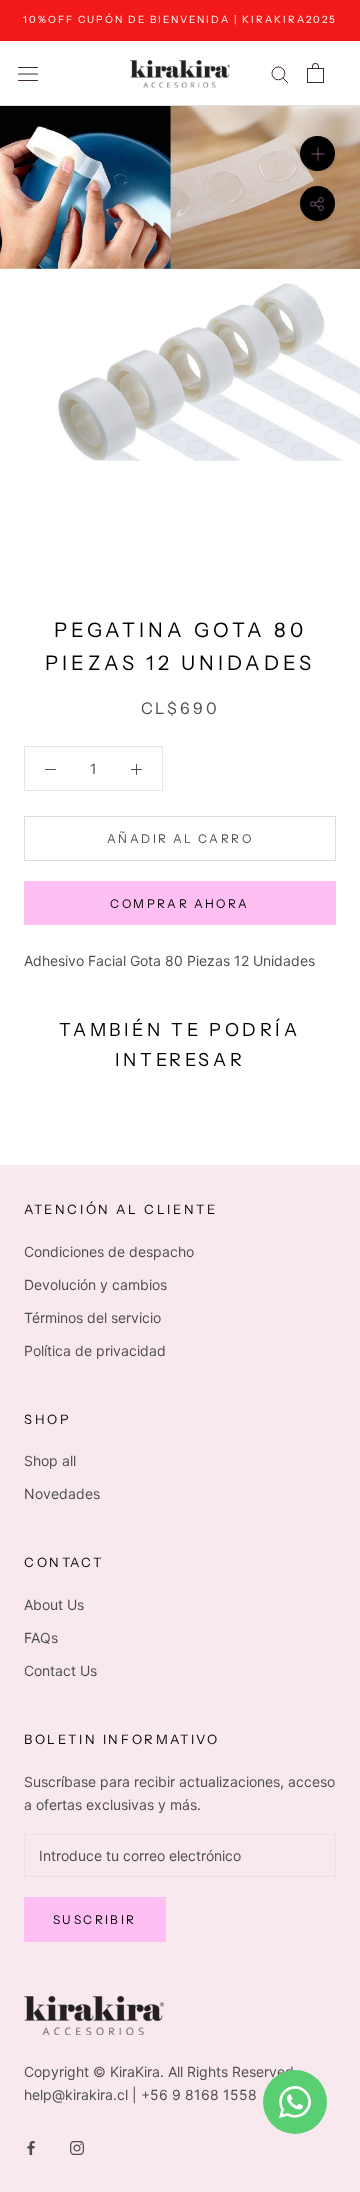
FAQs (41, 1637)
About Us (54, 1604)
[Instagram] (77, 2146)
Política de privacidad (95, 1350)
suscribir (95, 1919)
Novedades (62, 1493)
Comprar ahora (179, 903)
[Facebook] (31, 2146)
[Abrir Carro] (315, 73)
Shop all (50, 1460)
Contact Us (60, 1670)
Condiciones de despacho (109, 1251)
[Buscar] (280, 73)
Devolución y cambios (95, 1284)
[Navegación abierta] (28, 73)
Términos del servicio (92, 1317)
